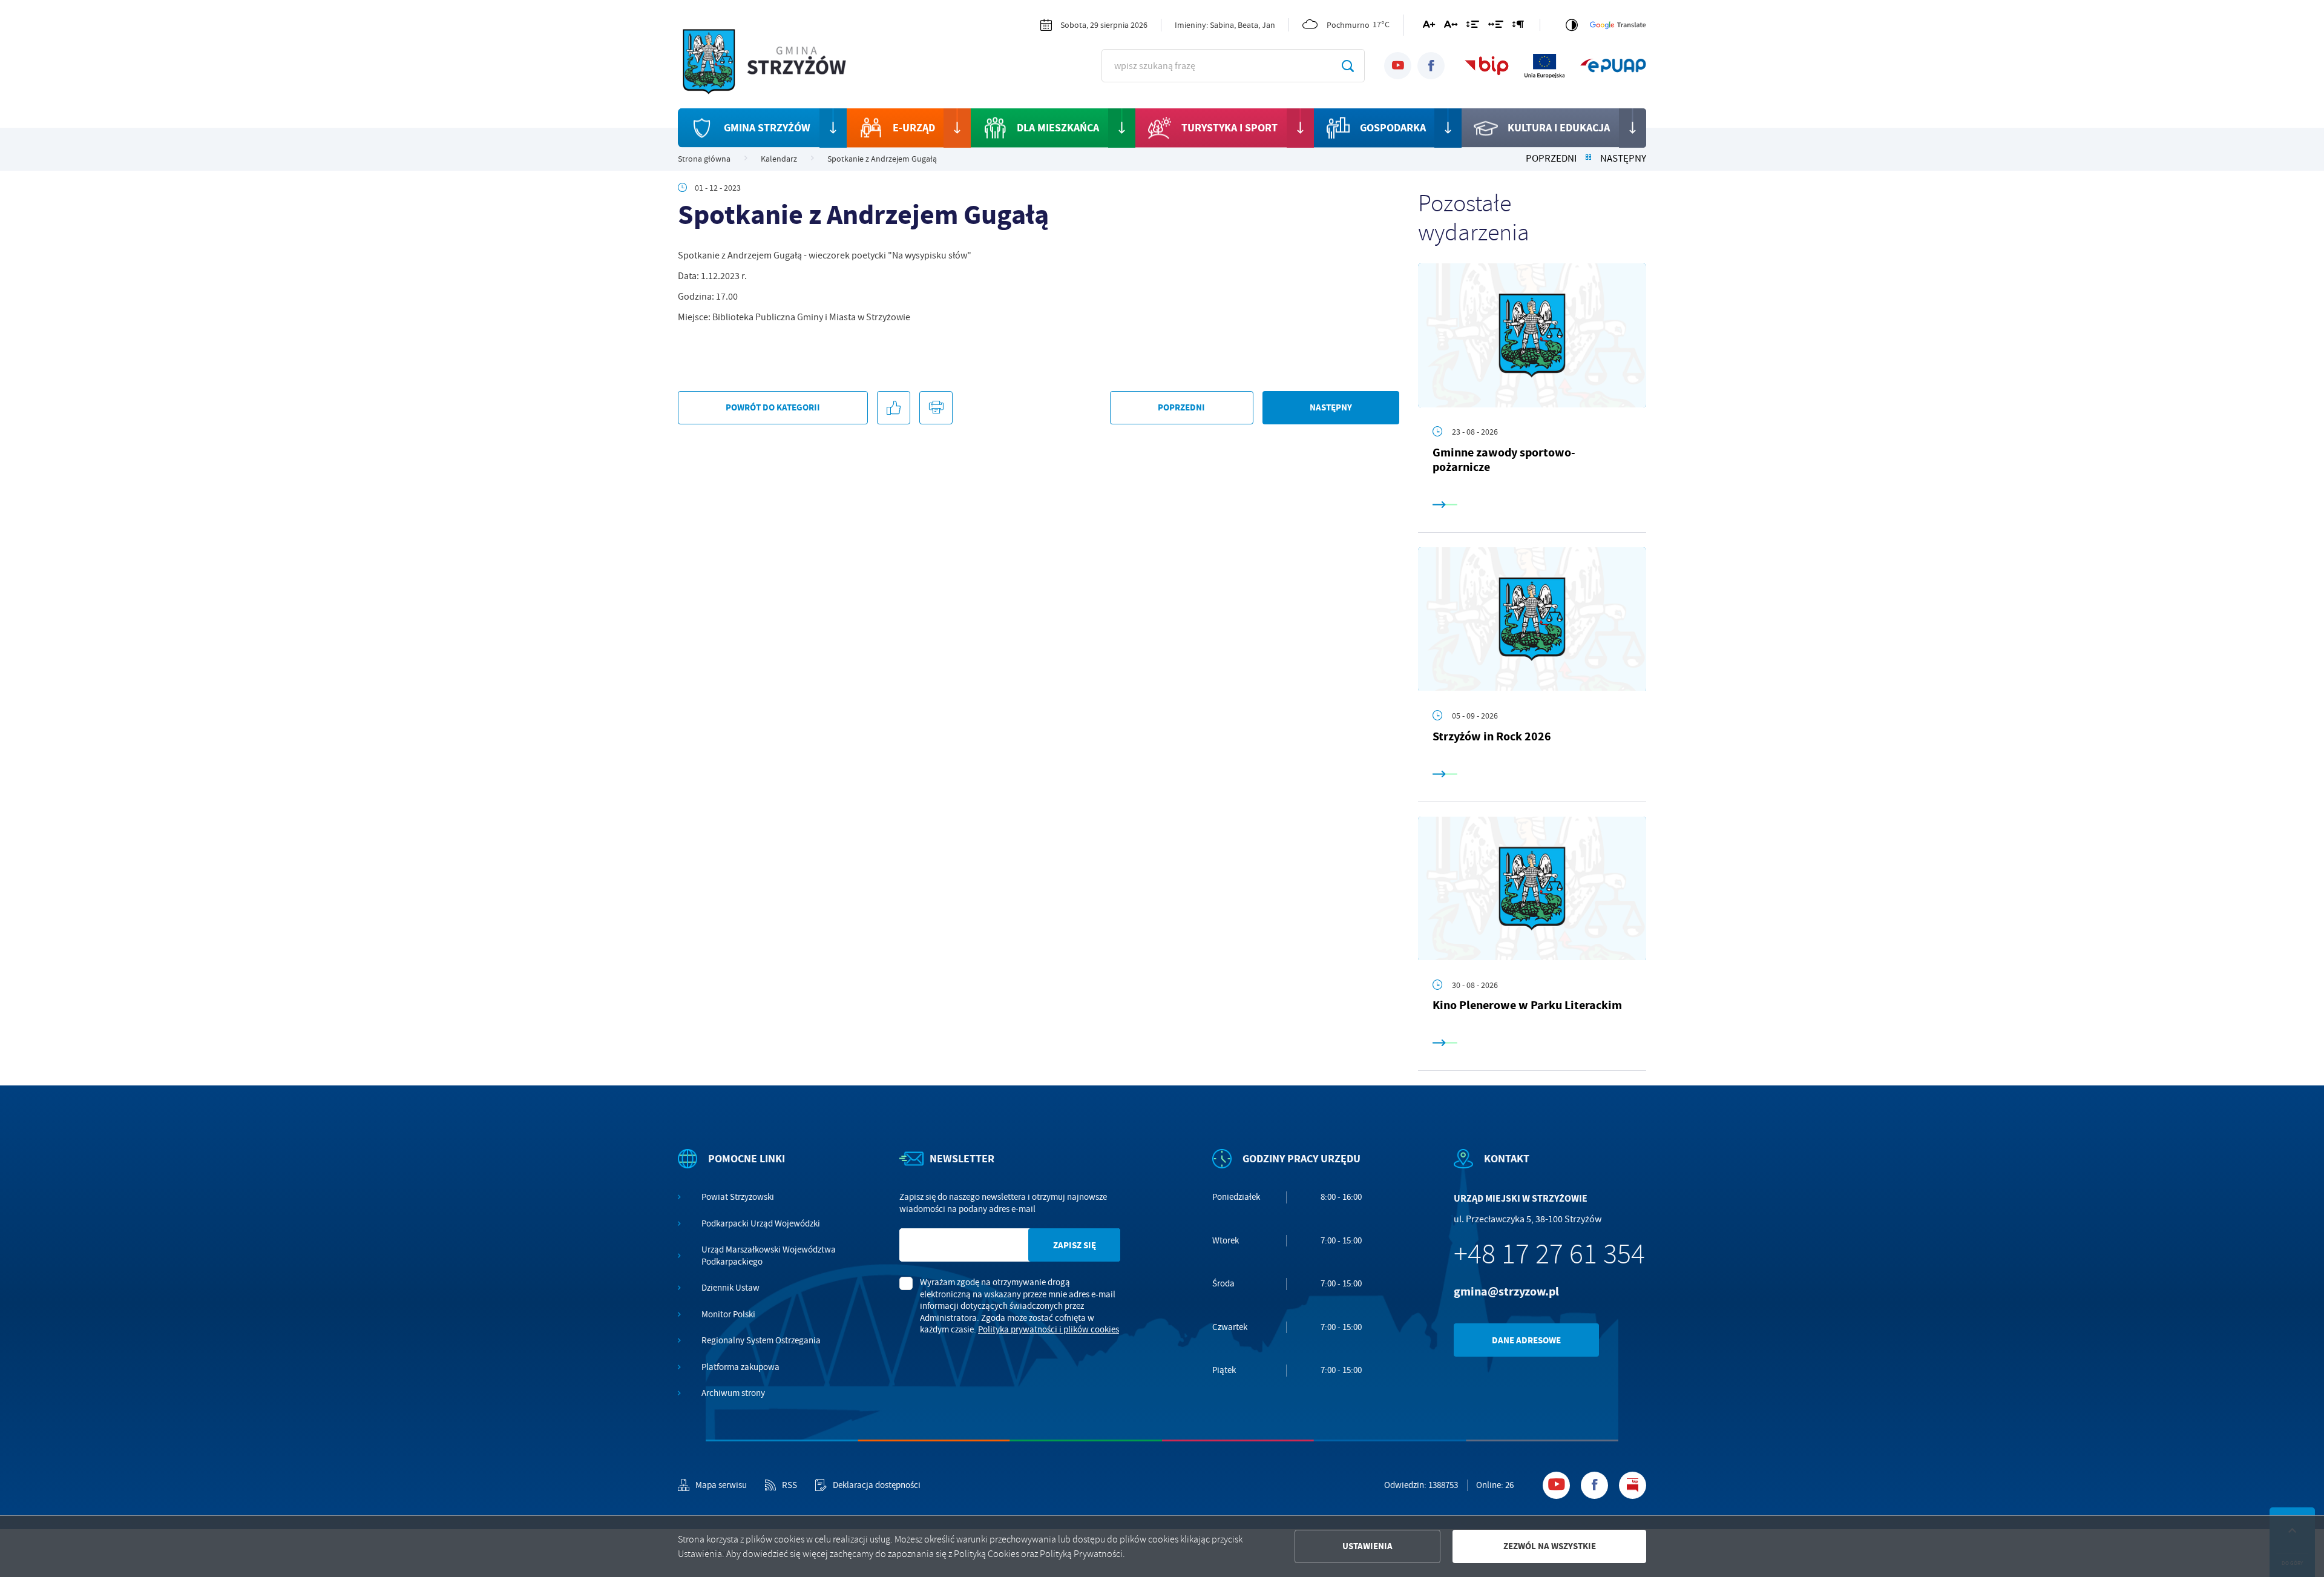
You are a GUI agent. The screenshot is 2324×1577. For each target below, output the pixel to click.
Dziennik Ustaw (730, 1288)
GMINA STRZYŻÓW (767, 128)
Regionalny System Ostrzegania (761, 1341)
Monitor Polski (728, 1315)
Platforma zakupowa (740, 1367)
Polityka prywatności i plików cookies (1049, 1329)
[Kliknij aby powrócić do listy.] (1588, 159)
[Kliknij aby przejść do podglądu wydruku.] (936, 408)
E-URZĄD (914, 128)
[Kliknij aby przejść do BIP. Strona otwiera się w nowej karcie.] (1487, 66)
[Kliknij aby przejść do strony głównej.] (775, 64)
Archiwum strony (733, 1393)
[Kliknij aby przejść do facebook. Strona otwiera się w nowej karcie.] (1431, 66)
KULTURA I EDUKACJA (1559, 128)
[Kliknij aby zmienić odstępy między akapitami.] (1518, 27)
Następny (1623, 159)
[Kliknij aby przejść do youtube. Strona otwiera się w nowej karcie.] (1398, 66)
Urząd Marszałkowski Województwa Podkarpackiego (769, 1256)
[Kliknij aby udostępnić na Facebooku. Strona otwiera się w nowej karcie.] (894, 408)
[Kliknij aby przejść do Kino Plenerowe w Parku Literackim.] (1532, 889)
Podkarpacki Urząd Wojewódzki (761, 1224)
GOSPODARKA (1393, 128)
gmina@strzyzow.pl (1506, 1292)
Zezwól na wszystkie (1550, 1546)
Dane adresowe (1526, 1340)
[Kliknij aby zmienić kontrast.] (1572, 25)
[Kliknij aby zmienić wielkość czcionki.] (1429, 27)
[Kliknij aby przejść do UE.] (1544, 66)
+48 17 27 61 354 (1549, 1254)
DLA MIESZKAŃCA (1058, 128)
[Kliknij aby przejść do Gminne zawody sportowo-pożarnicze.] (1532, 335)
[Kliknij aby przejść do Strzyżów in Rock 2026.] (1532, 619)
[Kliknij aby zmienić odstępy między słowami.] (1496, 27)
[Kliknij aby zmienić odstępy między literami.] (1451, 27)
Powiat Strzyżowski (738, 1197)
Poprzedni (1551, 159)
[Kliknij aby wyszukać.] (1347, 66)
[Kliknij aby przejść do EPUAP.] (1613, 66)
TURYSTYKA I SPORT (1229, 128)
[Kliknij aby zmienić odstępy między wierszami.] (1473, 27)
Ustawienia (1367, 1546)
